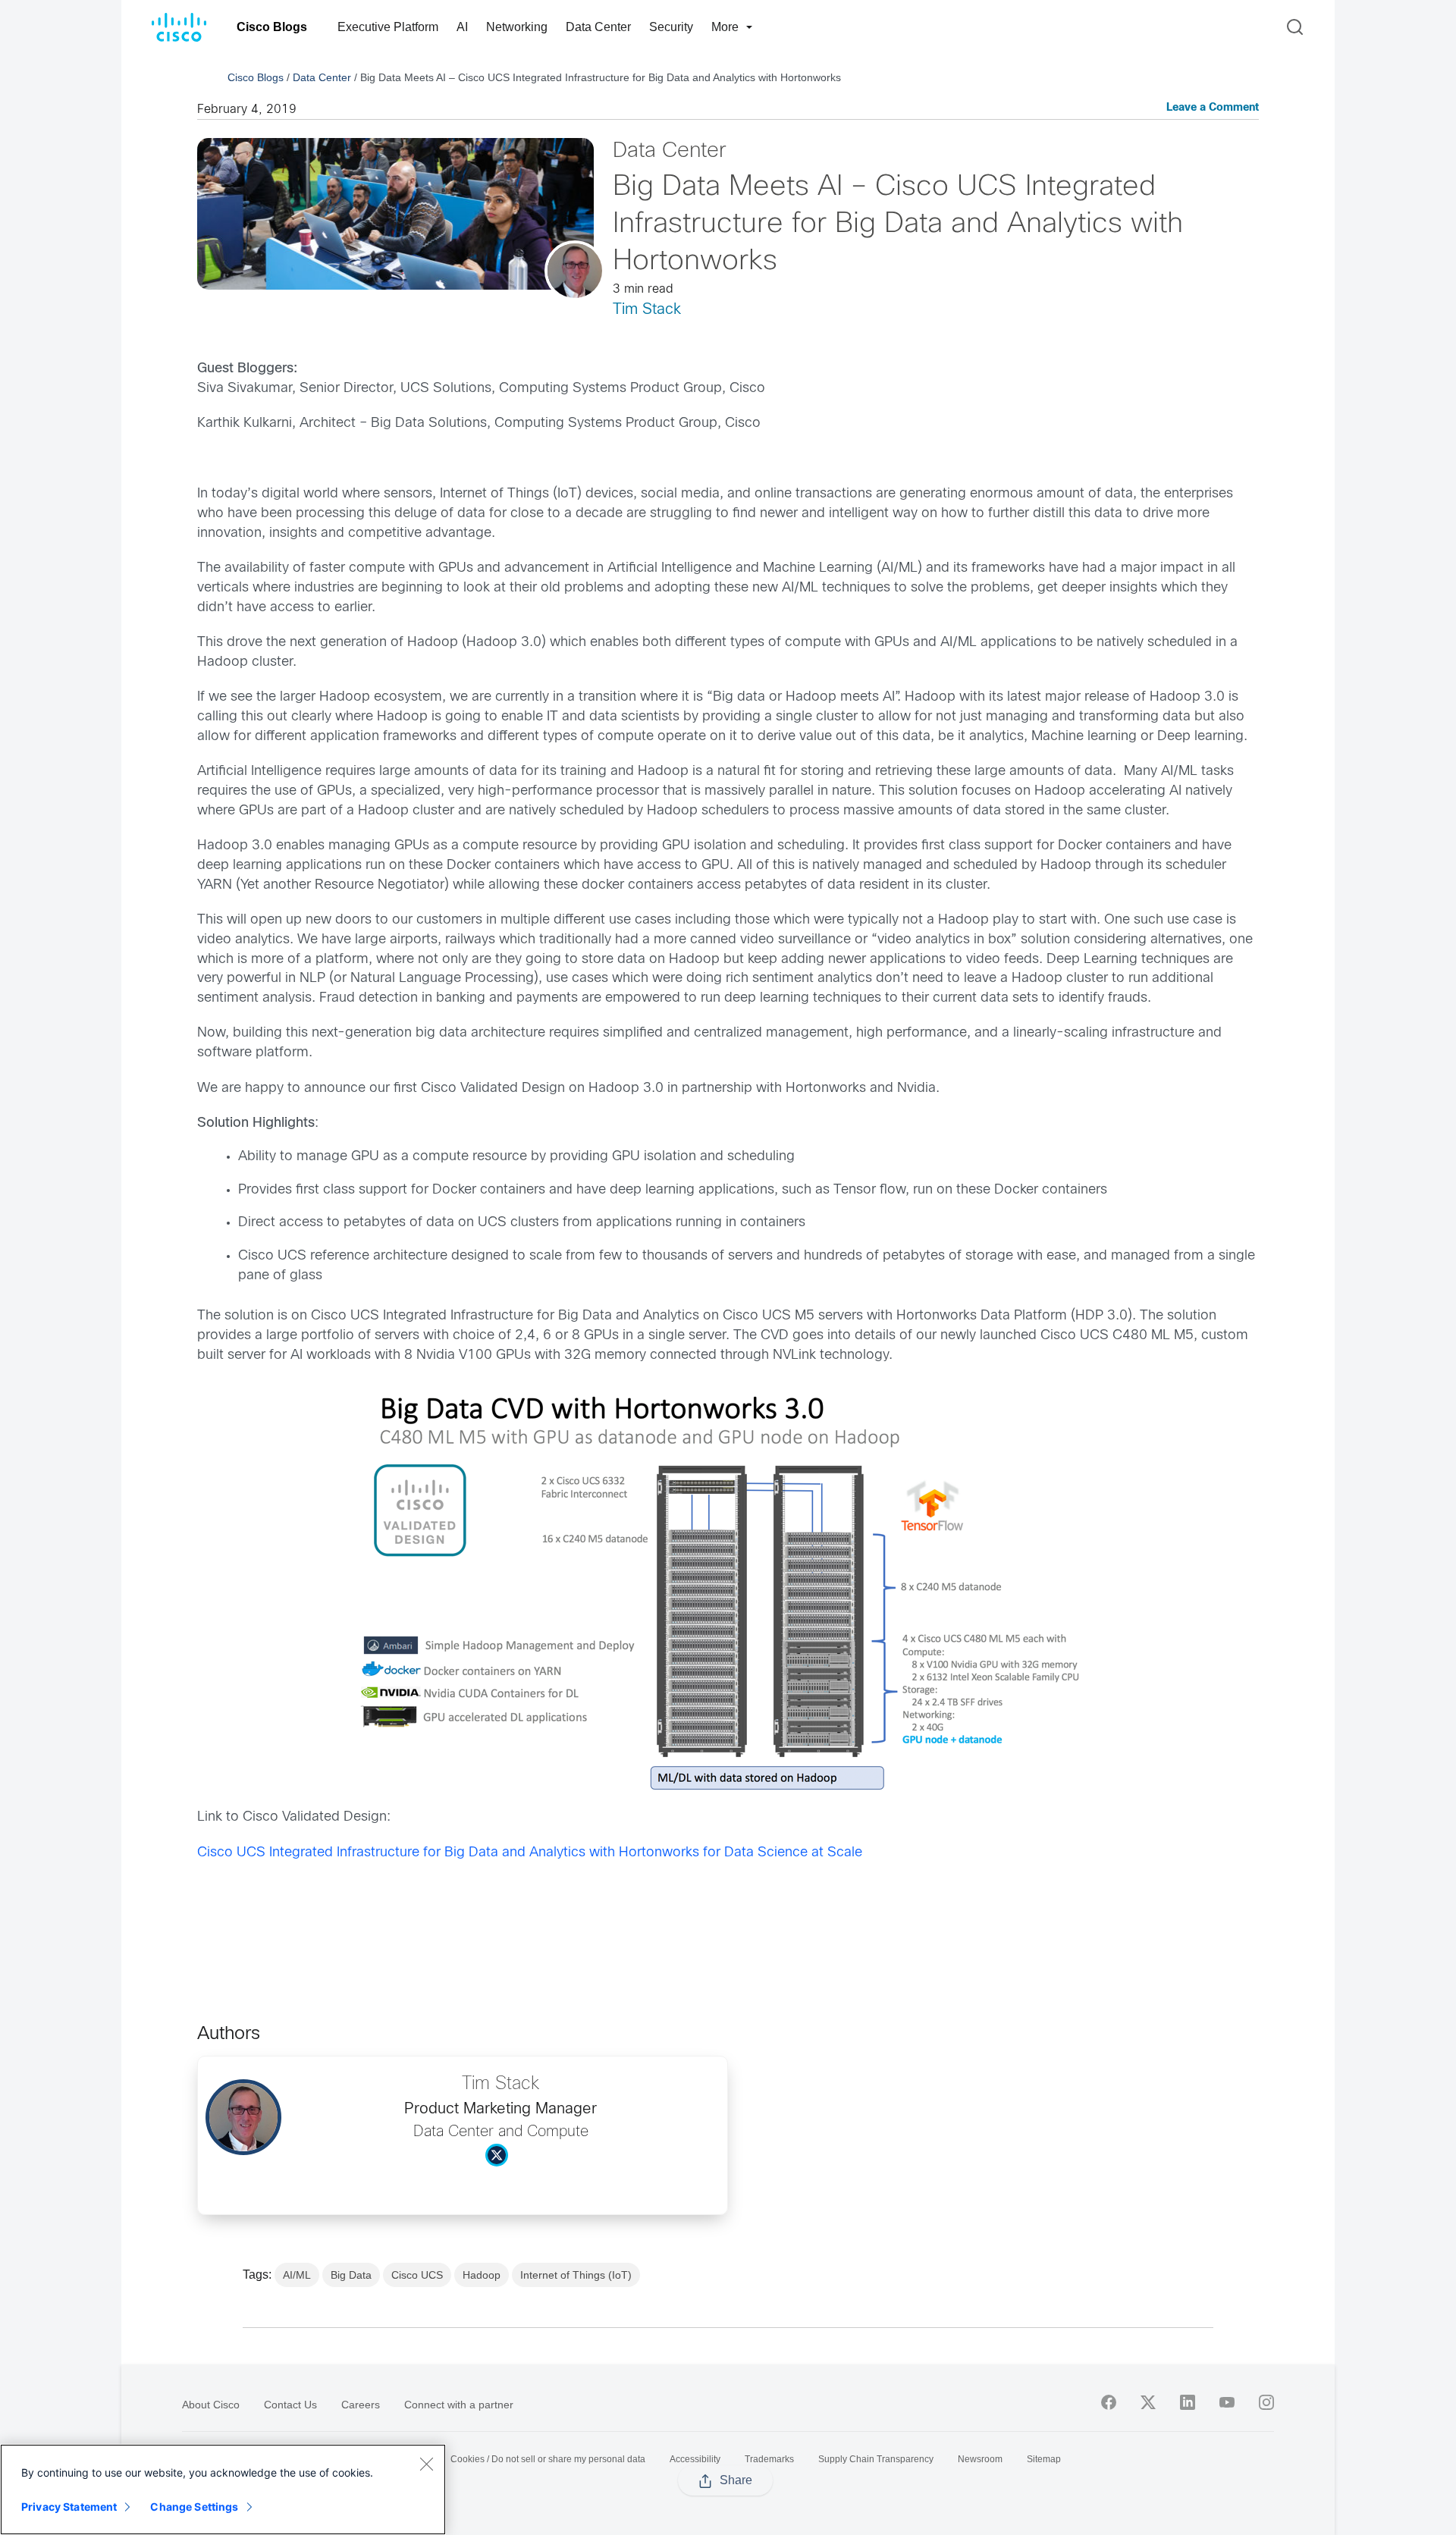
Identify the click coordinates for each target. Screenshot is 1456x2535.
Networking (517, 27)
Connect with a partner (459, 2405)
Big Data (351, 2275)
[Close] (426, 2464)
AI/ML (297, 2275)
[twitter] (1148, 2402)
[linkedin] (1188, 2402)
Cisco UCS (417, 2275)
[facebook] (1109, 2402)
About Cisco (211, 2405)
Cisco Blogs (272, 27)
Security (671, 27)
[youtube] (1227, 2402)
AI (462, 27)
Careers (361, 2405)
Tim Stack (647, 310)
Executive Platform (388, 27)
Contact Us (290, 2405)
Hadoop (482, 2275)
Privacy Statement (69, 2507)
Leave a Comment (1213, 108)
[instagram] (1266, 2402)
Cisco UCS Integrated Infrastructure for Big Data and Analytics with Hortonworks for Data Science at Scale (530, 1853)
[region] (223, 2490)
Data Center (598, 27)
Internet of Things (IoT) (576, 2275)
